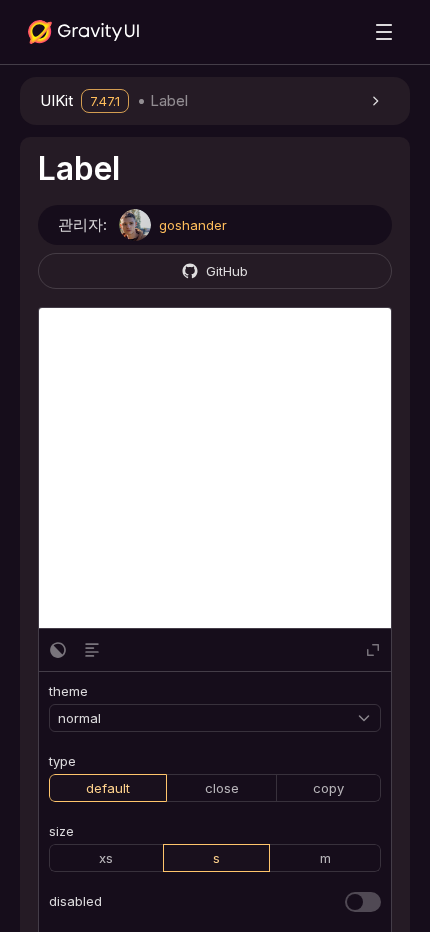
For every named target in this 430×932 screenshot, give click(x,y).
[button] (215, 101)
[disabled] (363, 902)
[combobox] (207, 718)
